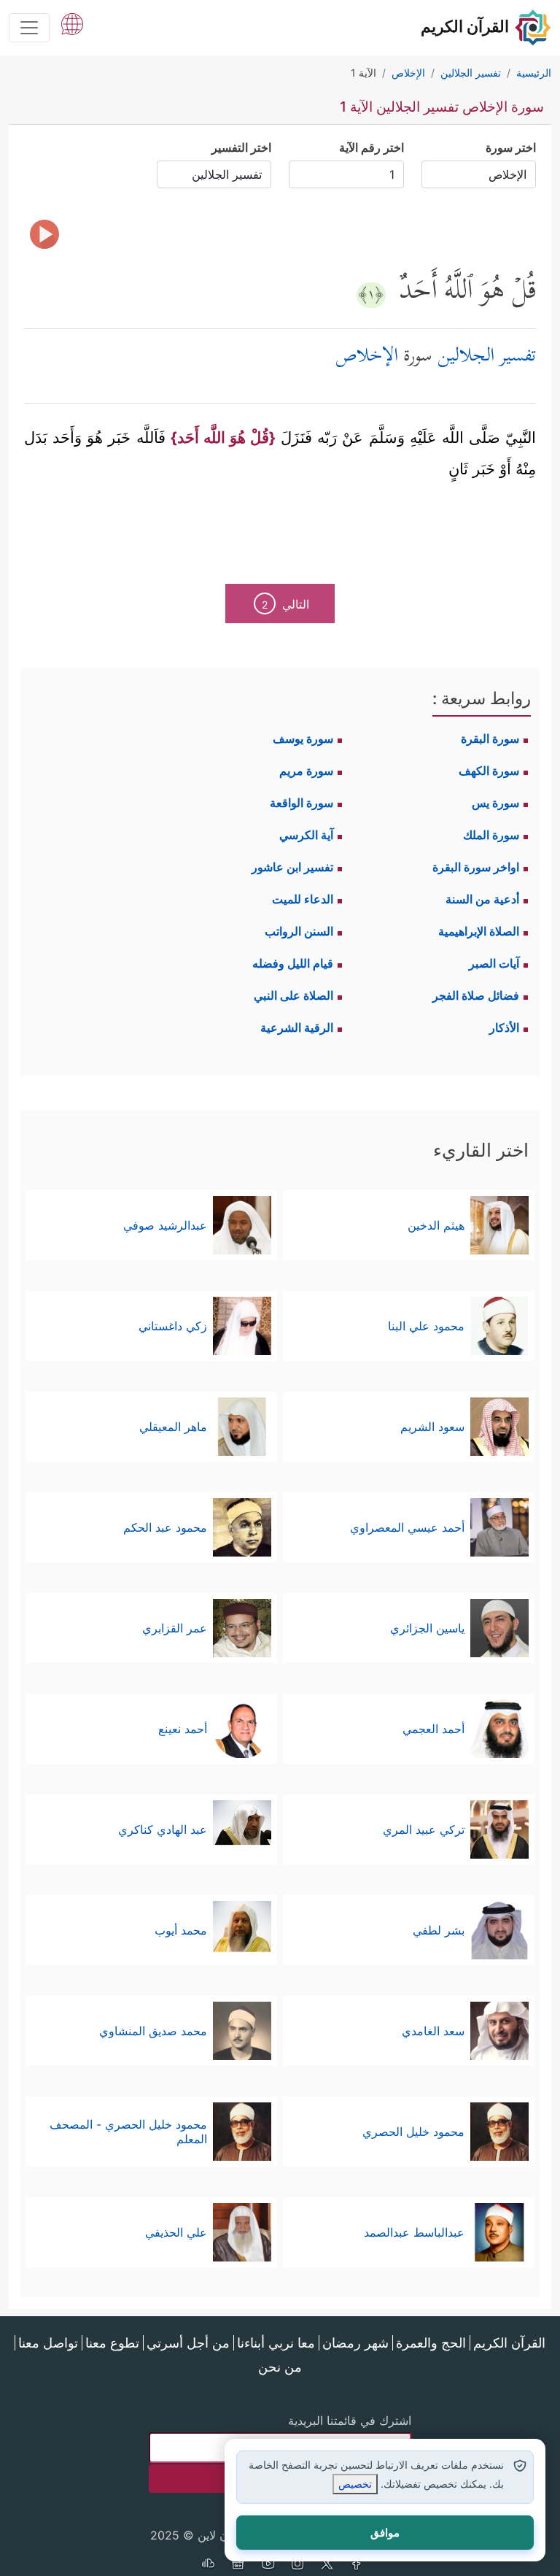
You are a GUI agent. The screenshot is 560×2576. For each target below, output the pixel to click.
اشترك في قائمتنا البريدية (350, 2421)
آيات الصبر (494, 963)
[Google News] (238, 2565)
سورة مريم (306, 771)
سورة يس (495, 803)
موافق (385, 2533)
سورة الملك (491, 835)
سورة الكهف (489, 771)
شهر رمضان (355, 2343)
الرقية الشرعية (297, 1027)
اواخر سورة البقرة (476, 867)
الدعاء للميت (303, 899)
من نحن (280, 2367)
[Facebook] (357, 2565)
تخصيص (355, 2484)
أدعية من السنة (482, 899)
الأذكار (504, 1027)
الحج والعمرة (431, 2343)
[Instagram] (297, 2565)
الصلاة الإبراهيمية (479, 931)
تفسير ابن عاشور (292, 867)
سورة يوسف (303, 739)
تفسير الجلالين (487, 357)
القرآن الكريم (509, 2343)
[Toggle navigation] (29, 28)
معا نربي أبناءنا (276, 2343)
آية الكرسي (306, 835)
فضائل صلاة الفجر (476, 995)
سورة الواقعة (302, 803)
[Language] (72, 23)
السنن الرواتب (299, 931)
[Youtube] (268, 2565)
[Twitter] (327, 2565)
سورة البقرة (490, 739)
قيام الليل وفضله (293, 963)
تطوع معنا (112, 2343)
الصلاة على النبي (293, 995)
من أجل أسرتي (188, 2343)
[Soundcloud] (208, 2565)
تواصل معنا (48, 2343)
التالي (285, 604)
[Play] (44, 234)
